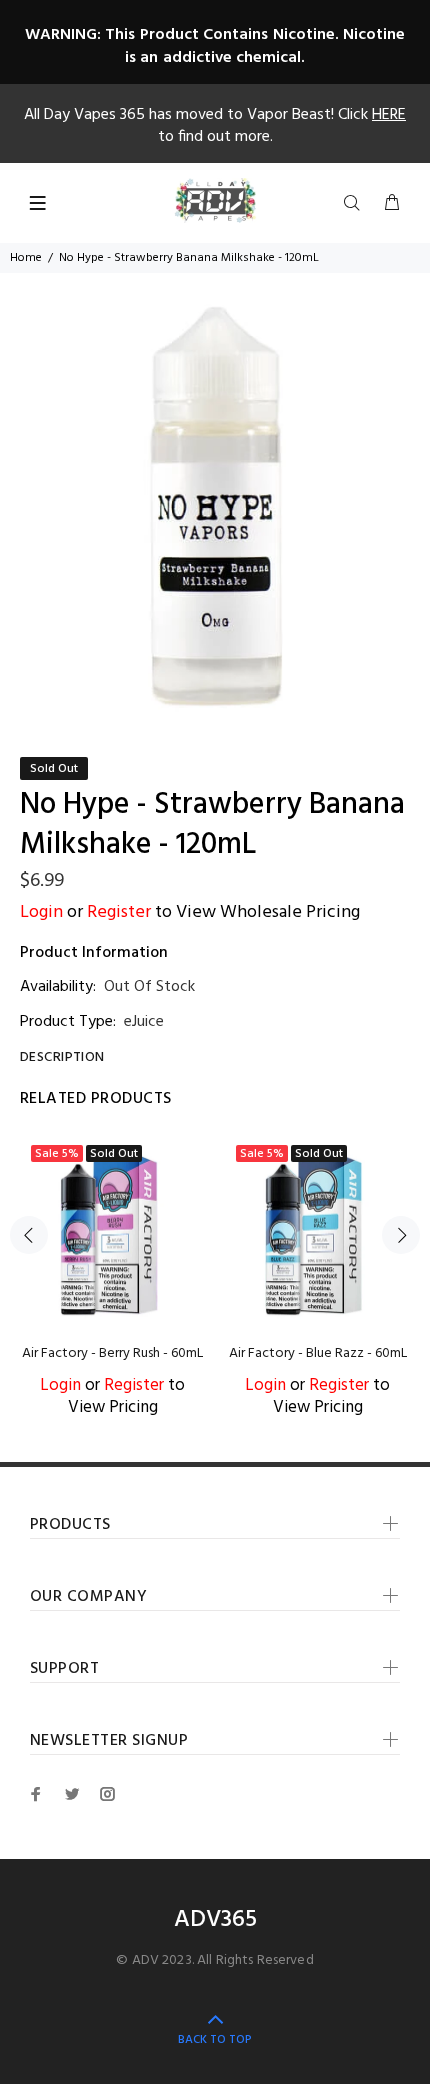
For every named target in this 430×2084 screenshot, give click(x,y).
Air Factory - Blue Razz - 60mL (318, 1353)
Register (119, 912)
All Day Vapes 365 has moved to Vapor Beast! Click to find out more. (215, 126)
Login (41, 912)
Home (26, 258)
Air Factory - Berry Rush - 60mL (112, 1353)
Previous (29, 1235)
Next (401, 1235)
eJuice (144, 1022)
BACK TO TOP (215, 2040)
